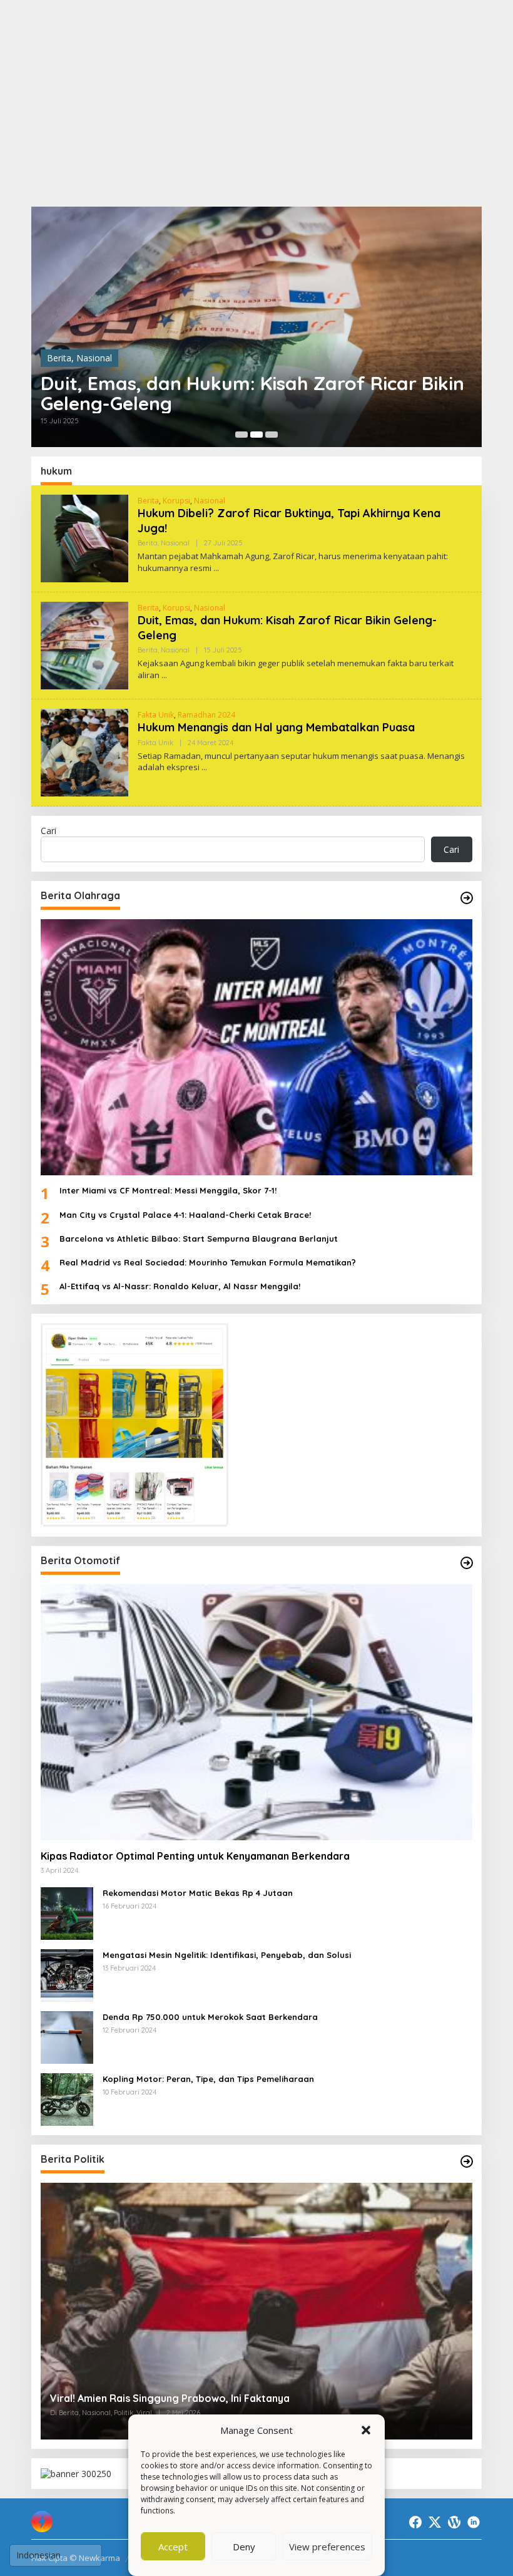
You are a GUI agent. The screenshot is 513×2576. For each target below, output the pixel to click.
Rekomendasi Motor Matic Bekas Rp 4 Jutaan (198, 1893)
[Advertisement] (256, 103)
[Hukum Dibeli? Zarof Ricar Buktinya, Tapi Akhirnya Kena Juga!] (216, 568)
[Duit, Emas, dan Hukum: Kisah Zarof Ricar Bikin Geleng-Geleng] (164, 675)
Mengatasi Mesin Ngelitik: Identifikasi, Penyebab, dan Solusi (227, 1955)
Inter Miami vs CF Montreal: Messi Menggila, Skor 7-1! (168, 1190)
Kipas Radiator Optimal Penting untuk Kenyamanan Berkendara (195, 1856)
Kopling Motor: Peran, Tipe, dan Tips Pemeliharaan (208, 2079)
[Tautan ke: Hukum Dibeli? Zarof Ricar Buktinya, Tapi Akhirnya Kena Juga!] (84, 538)
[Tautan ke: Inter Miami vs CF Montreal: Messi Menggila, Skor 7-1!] (256, 1047)
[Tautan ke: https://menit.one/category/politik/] (467, 2161)
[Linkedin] (474, 2522)
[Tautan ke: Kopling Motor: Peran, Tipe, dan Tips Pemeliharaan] (67, 2099)
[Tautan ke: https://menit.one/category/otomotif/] (467, 1563)
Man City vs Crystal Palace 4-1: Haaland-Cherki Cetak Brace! (185, 1215)
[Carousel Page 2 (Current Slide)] (256, 435)
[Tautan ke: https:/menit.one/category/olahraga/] (467, 898)
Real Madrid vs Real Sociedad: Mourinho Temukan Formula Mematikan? (208, 1262)
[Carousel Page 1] (241, 435)
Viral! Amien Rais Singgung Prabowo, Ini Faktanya (170, 2398)
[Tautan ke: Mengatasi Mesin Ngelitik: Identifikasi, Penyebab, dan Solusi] (67, 1975)
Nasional (94, 358)
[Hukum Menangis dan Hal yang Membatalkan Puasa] (204, 767)
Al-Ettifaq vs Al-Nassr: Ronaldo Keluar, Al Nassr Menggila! (180, 1286)
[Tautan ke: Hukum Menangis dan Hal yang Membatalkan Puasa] (84, 752)
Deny (244, 2547)
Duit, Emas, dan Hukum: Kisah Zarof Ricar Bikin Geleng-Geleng (252, 393)
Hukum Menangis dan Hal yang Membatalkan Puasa (276, 727)
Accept (173, 2547)
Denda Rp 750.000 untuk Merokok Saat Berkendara (210, 2017)
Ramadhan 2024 (206, 715)
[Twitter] (435, 2522)
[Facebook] (415, 2522)
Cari (48, 831)
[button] (366, 2430)
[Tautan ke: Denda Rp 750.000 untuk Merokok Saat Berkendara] (67, 2037)
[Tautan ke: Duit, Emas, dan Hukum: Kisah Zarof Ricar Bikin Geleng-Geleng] (256, 327)
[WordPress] (454, 2522)
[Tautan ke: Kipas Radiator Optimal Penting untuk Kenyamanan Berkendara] (256, 1712)
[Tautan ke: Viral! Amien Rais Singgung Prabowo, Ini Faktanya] (256, 2311)
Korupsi (176, 501)
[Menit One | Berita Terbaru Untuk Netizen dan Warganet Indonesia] (42, 2520)
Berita (59, 358)
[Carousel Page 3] (272, 435)
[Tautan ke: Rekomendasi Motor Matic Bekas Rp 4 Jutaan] (67, 1913)
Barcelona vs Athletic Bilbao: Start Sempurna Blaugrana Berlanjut (199, 1239)
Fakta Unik (156, 715)
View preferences (327, 2547)
